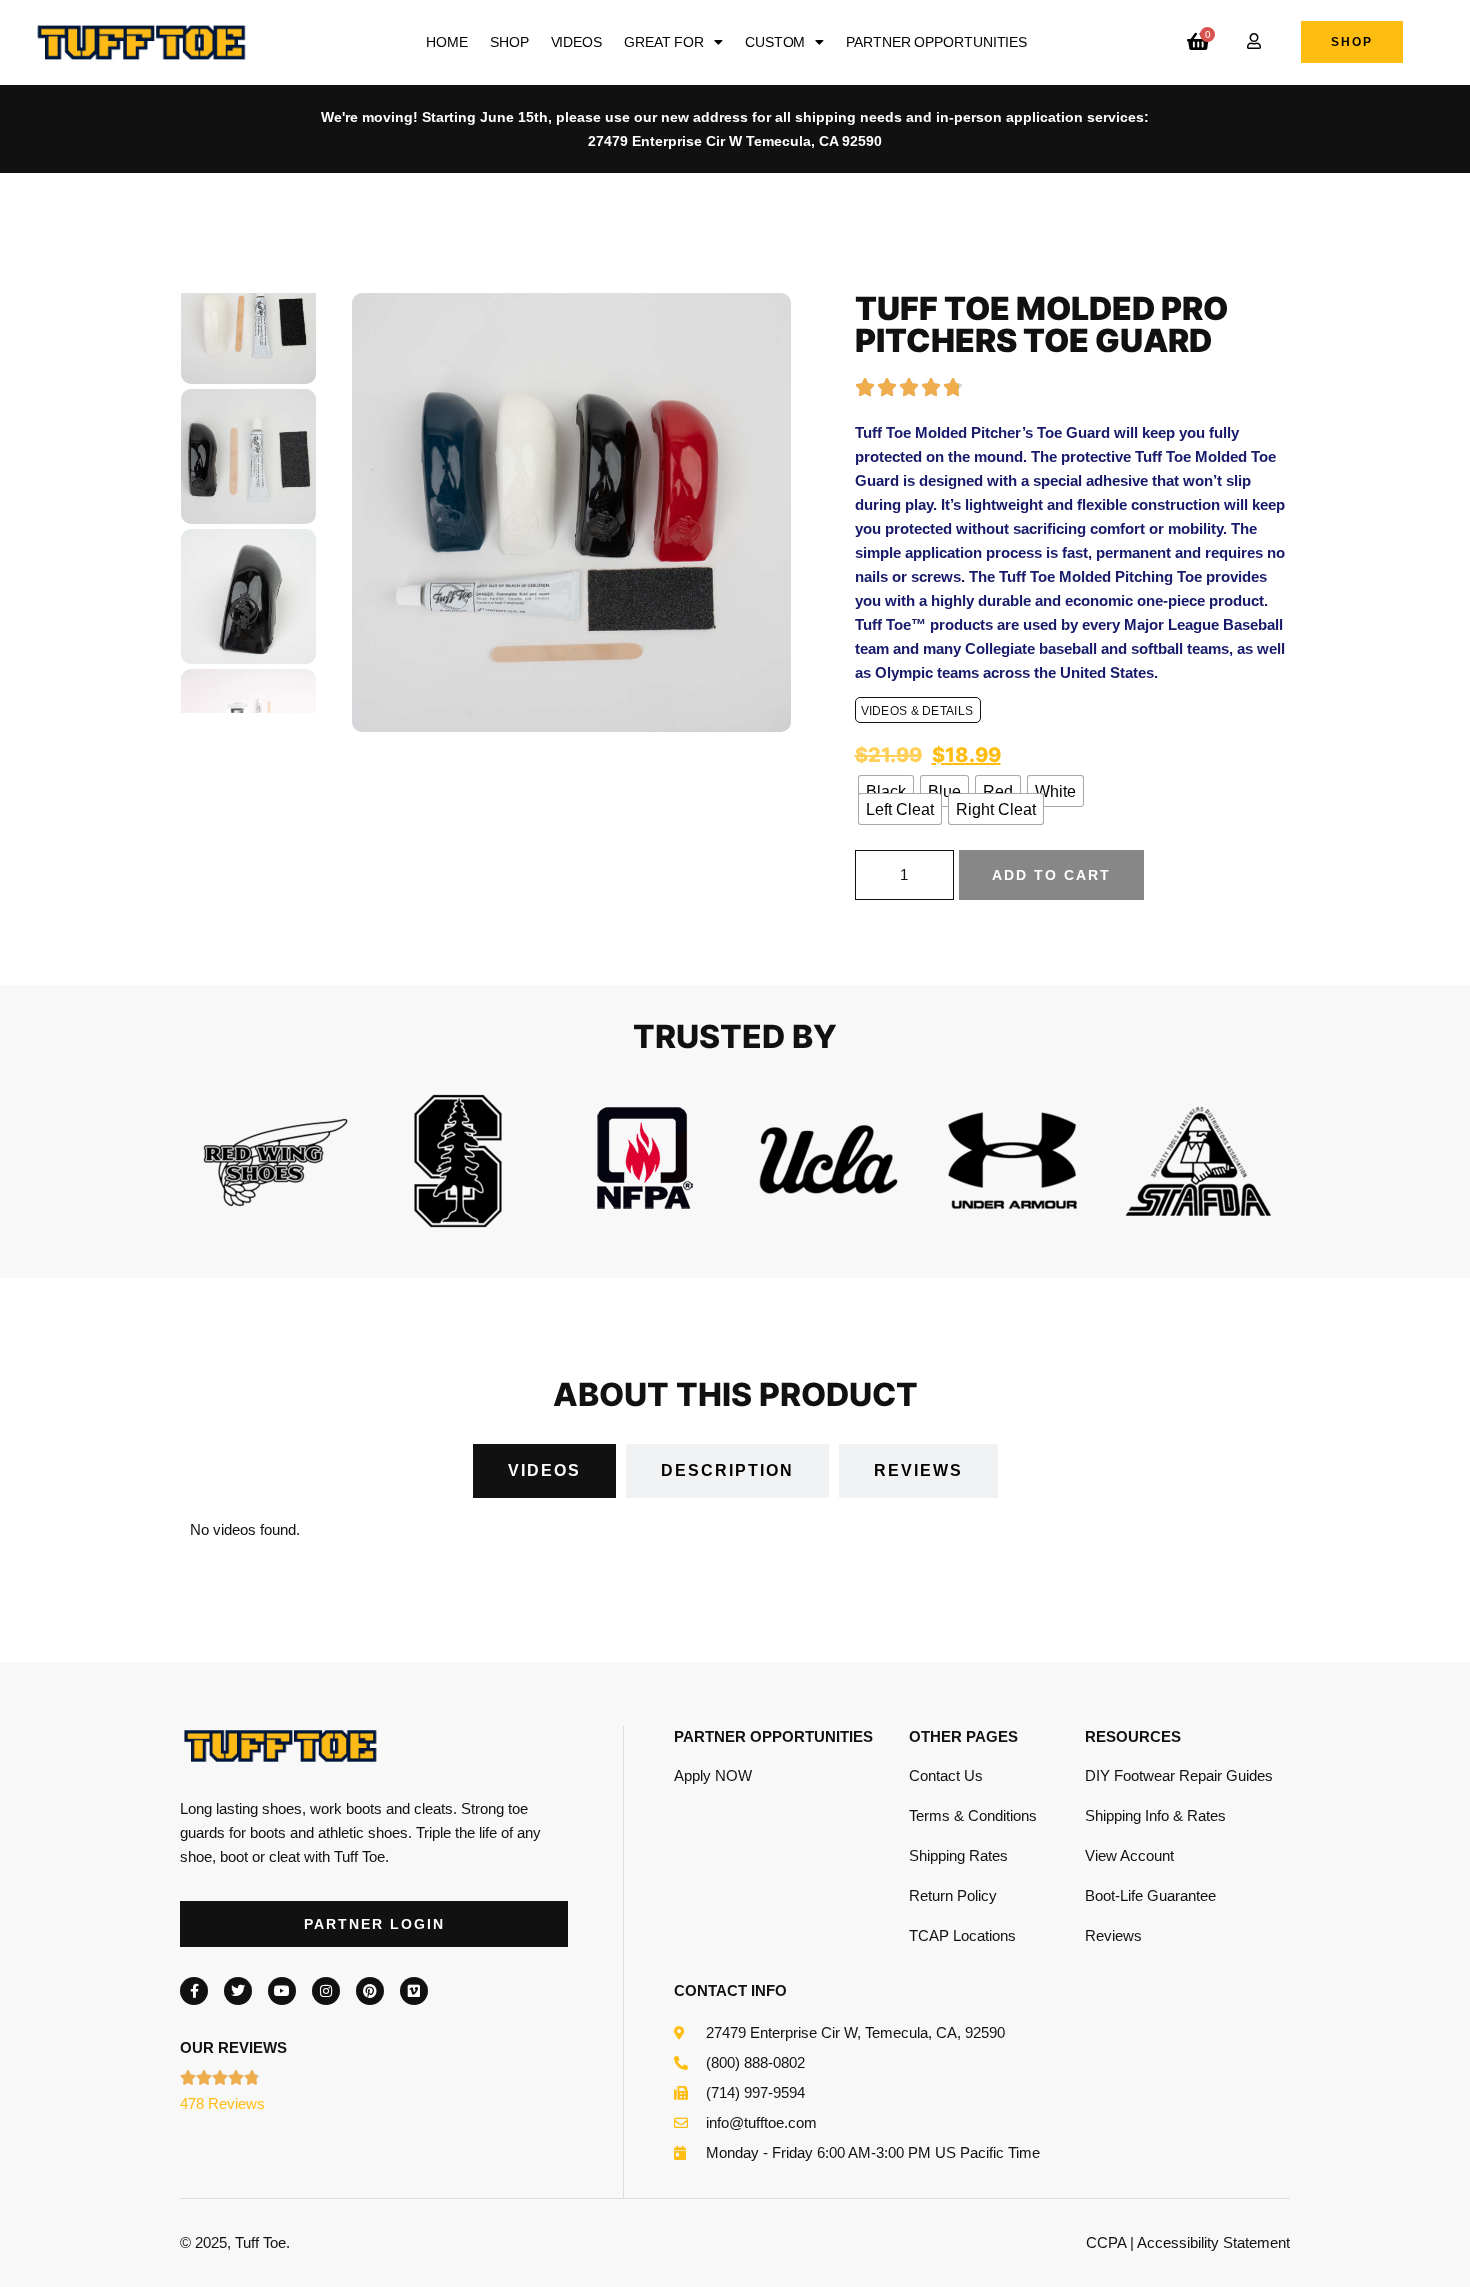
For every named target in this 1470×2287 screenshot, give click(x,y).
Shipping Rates (958, 1855)
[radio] (886, 791)
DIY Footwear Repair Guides (1179, 1775)
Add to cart (1051, 875)
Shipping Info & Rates (1155, 1815)
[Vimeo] (414, 1991)
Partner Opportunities (936, 42)
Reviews (1113, 1935)
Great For (664, 42)
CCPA (1106, 2242)
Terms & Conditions (973, 1815)
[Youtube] (282, 1991)
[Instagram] (326, 1991)
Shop (509, 42)
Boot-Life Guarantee (1150, 1895)
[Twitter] (238, 1991)
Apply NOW (713, 1775)
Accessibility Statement (1213, 2242)
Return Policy (953, 1895)
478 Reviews (222, 2103)
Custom (775, 42)
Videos (576, 42)
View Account (1129, 1855)
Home (447, 42)
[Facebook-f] (194, 1991)
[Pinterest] (370, 1991)
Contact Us (946, 1775)
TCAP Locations (962, 1935)
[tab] (544, 1471)
